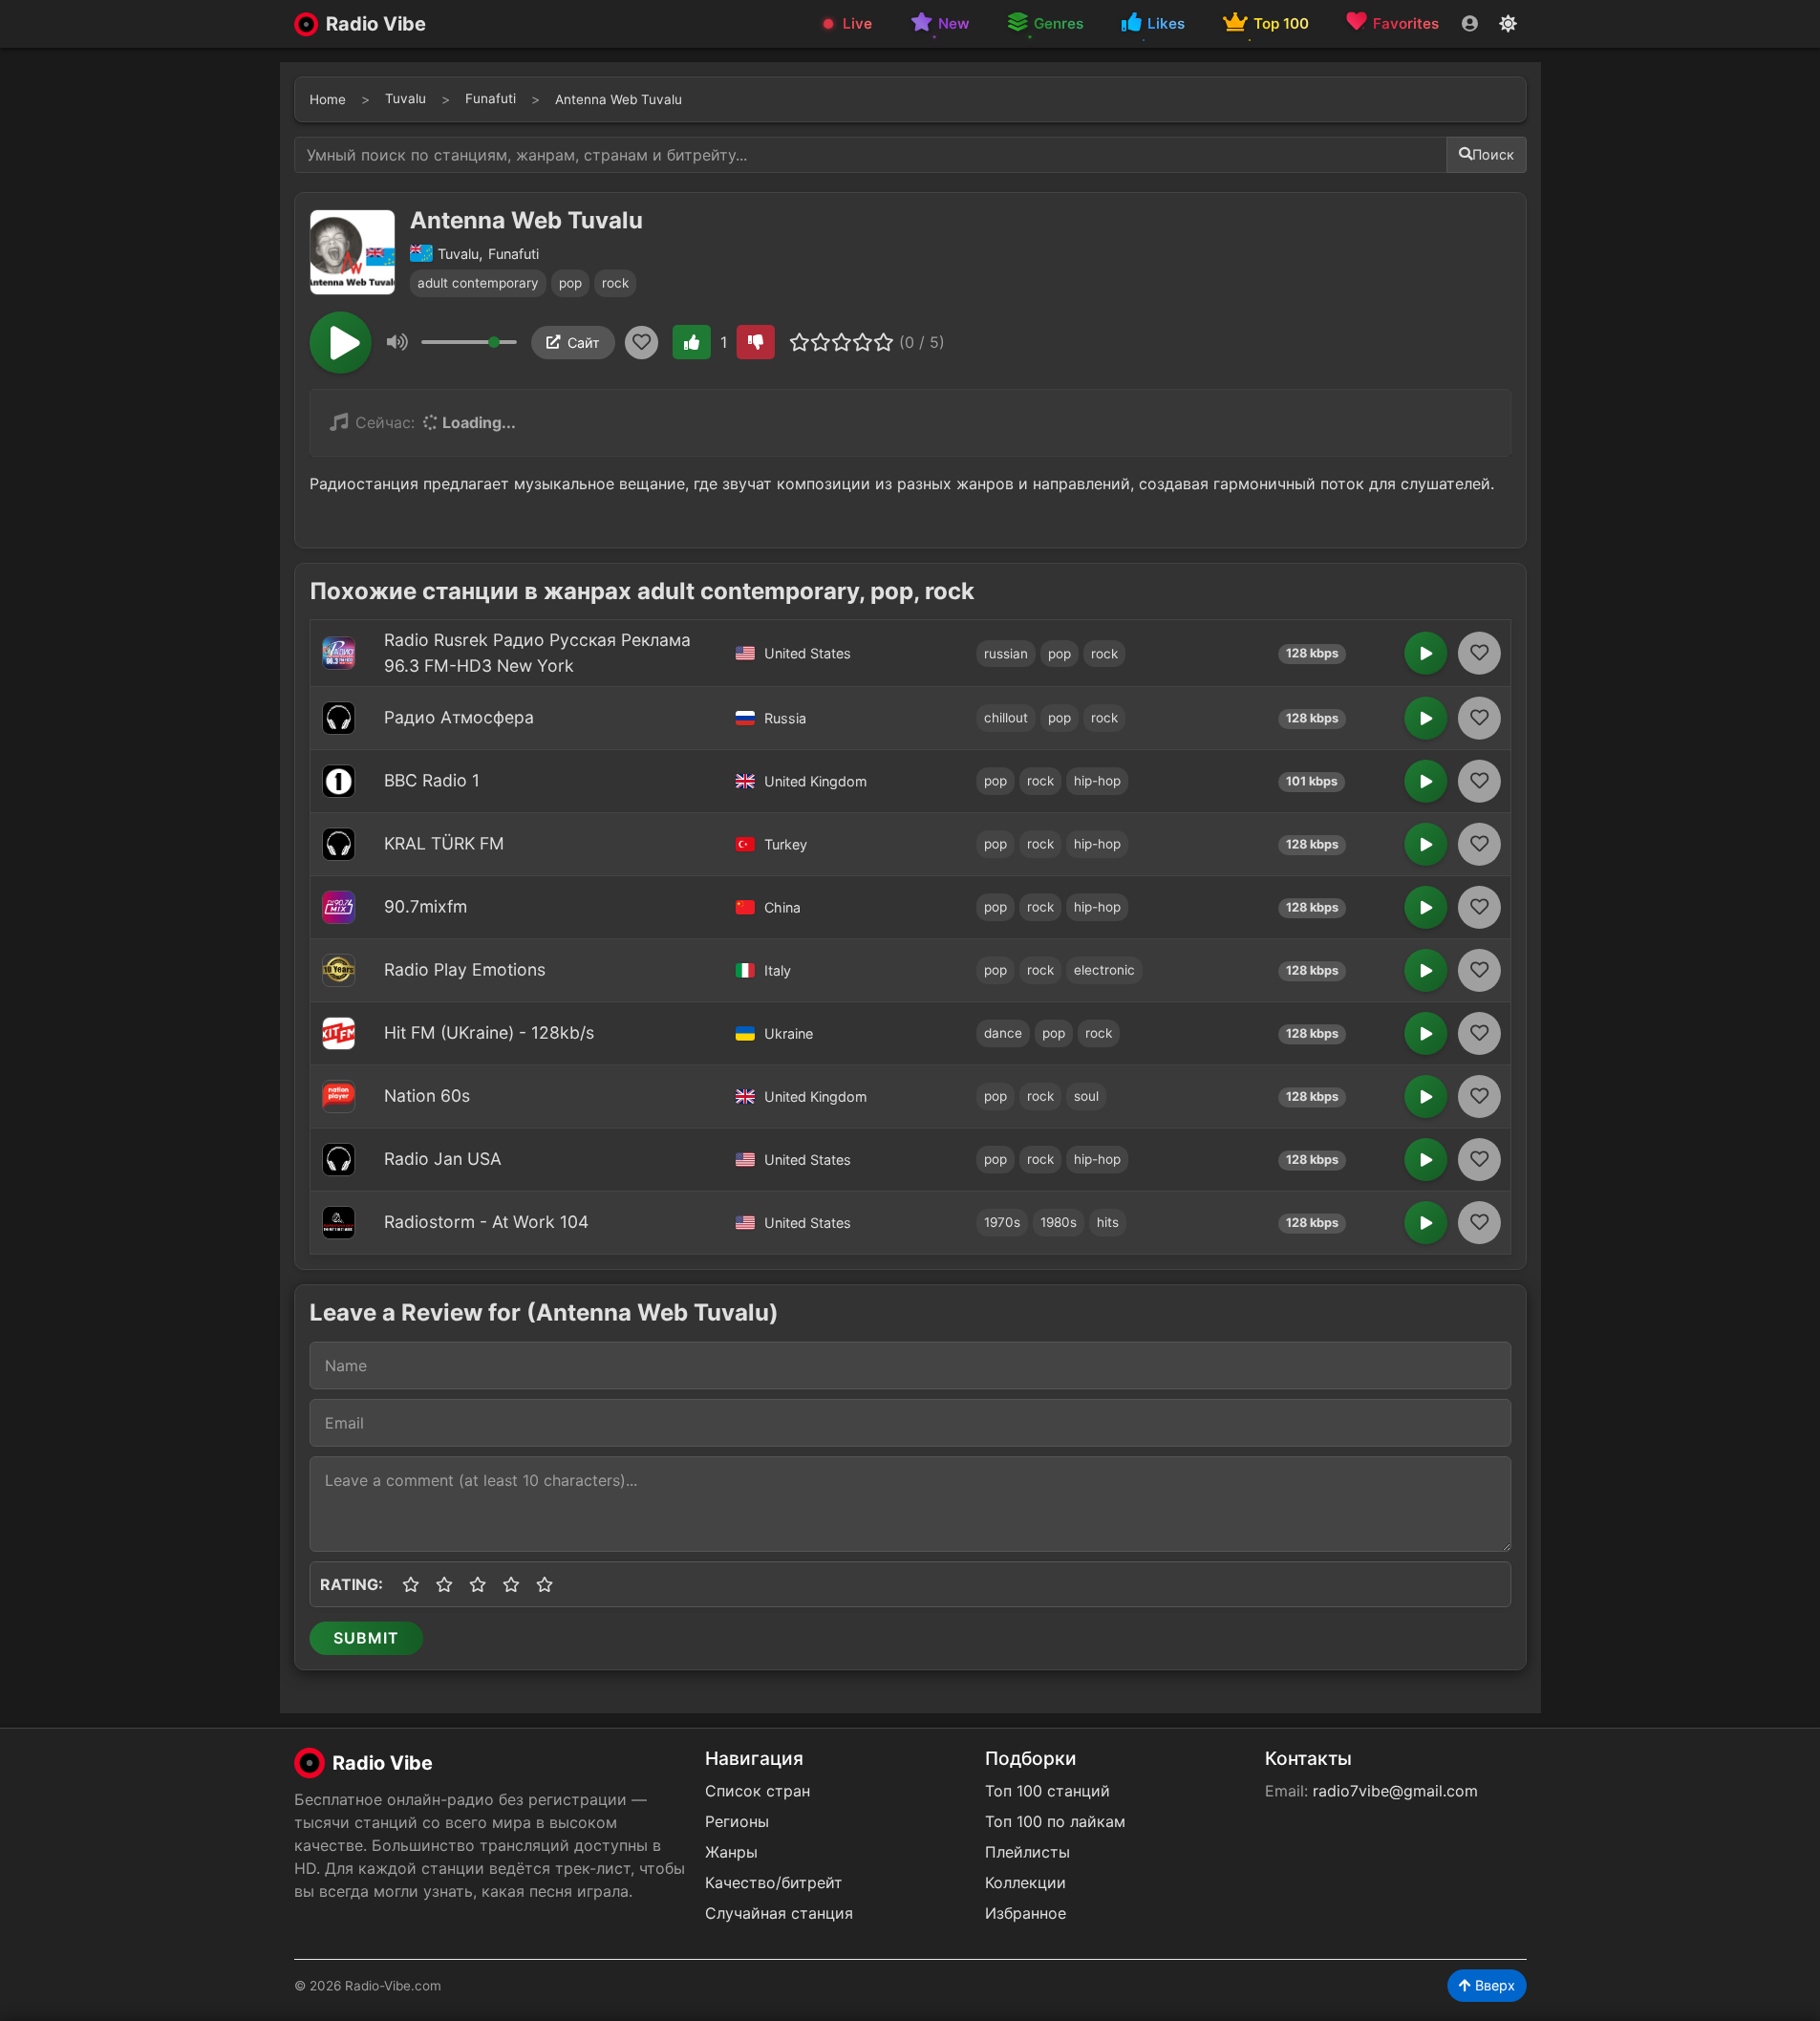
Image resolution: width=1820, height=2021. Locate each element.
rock (615, 283)
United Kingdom (816, 781)
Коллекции (1026, 1882)
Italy (778, 970)
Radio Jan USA (443, 1159)
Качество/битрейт (774, 1882)
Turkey (786, 844)
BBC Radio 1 (432, 780)
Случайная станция (779, 1913)
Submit (366, 1638)
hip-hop (1097, 781)
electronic (1104, 970)
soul (1086, 1096)
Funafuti (491, 98)
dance (1003, 1033)
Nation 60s (427, 1096)
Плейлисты (1028, 1852)
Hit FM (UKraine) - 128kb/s (489, 1032)
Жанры (731, 1852)
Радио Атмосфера (459, 717)
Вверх (1493, 1985)
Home (328, 99)
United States (808, 653)
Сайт (584, 343)
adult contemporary (478, 283)
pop (570, 283)
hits (1108, 1222)
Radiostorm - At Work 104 (486, 1222)
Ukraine (789, 1033)
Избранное (1026, 1913)
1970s (1002, 1222)
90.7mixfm (426, 906)
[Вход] (1470, 24)
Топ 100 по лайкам (1055, 1821)
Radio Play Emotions (465, 969)
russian (1006, 654)
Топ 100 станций (1048, 1791)
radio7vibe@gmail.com (1395, 1791)
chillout (1006, 718)
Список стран (758, 1791)
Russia (785, 718)
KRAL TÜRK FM (444, 843)
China (782, 907)
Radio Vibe (376, 24)
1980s (1059, 1222)
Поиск (1493, 154)
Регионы (737, 1821)
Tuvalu (406, 98)
